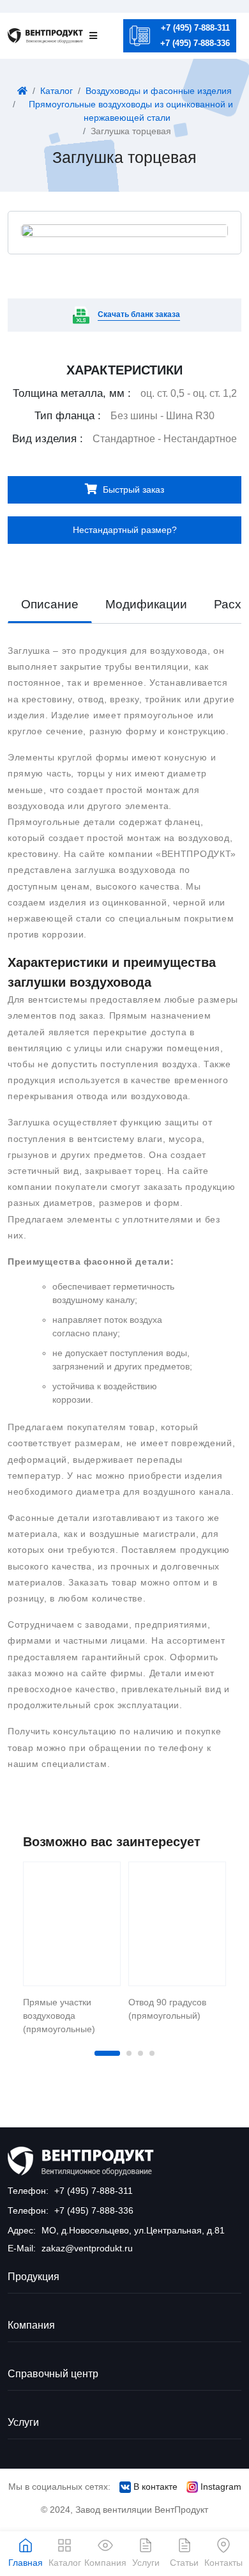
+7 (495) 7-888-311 (195, 28)
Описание (50, 604)
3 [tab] (140, 2053)
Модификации (146, 604)
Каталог (57, 91)
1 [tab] (107, 2053)
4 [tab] (152, 2053)
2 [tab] (129, 2053)
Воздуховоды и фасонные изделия (159, 91)
